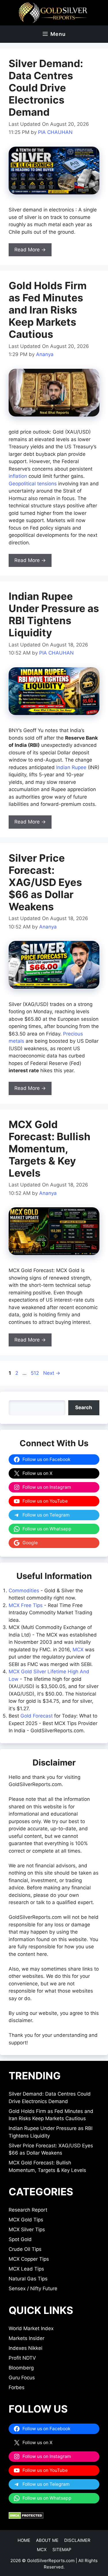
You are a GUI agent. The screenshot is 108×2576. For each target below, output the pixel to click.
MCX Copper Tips (29, 2259)
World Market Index (31, 2328)
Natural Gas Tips (28, 2279)
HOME (24, 2540)
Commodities (24, 1591)
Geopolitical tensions (33, 484)
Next (52, 1373)
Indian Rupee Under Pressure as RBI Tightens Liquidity (54, 614)
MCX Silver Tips (27, 2229)
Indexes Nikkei (25, 2348)
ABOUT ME (47, 2540)
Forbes (17, 2387)
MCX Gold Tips (26, 2220)
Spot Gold (20, 2239)
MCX (78, 1650)
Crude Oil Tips (25, 2249)
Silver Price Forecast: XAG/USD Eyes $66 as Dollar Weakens (45, 882)
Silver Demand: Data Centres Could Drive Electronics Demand (46, 88)
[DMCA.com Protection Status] (26, 2517)
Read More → (30, 250)
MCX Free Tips (26, 1605)
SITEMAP (62, 2550)
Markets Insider (26, 2338)
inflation (18, 476)
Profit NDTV (22, 2358)
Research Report (28, 2210)
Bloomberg (21, 2368)
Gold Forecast (37, 1716)
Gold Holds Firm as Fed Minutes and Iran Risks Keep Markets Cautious (48, 310)
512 (35, 1373)
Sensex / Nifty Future (33, 2288)
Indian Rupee (71, 767)
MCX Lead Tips (26, 2269)
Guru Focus (22, 2378)
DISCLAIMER (77, 2540)
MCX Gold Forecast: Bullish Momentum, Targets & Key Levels (50, 1149)
